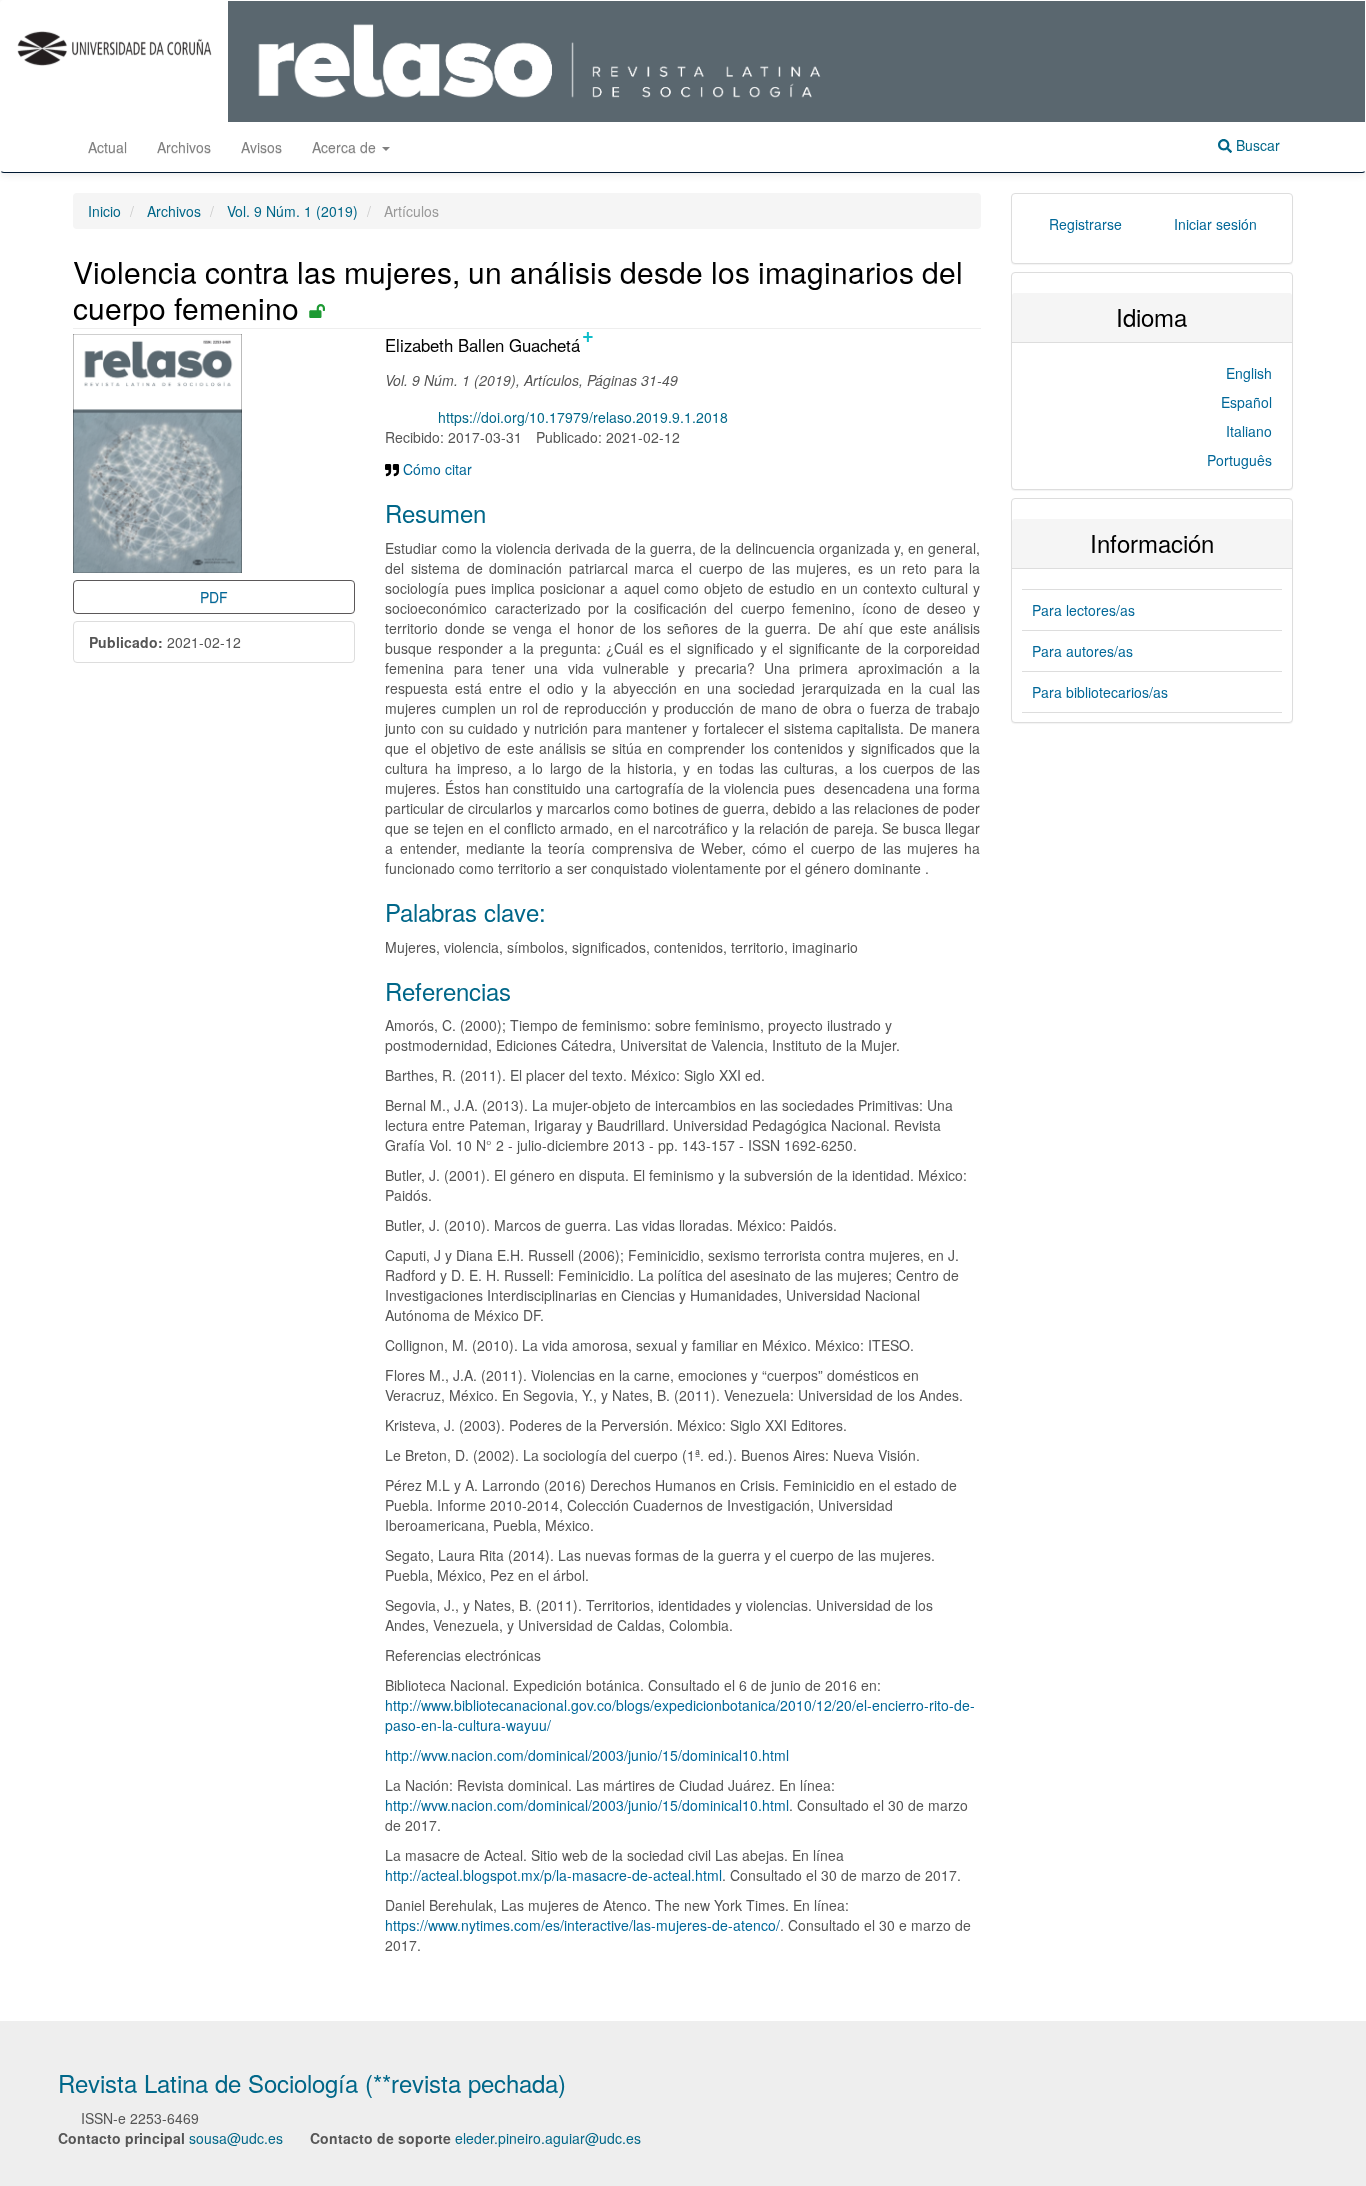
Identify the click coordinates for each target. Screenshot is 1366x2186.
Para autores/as (1082, 651)
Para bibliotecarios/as (1100, 692)
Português (1239, 460)
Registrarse (1085, 224)
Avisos (261, 147)
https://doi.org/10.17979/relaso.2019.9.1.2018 (583, 417)
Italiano (1249, 431)
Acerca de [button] (346, 147)
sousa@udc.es (236, 2138)
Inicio (104, 211)
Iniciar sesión (1215, 224)
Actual (107, 147)
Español (1246, 402)
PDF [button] (214, 597)
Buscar (1256, 145)
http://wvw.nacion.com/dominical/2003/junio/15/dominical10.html (587, 1755)
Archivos (184, 147)
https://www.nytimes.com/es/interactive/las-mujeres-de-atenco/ (582, 1925)
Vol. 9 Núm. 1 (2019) (292, 211)
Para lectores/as (1083, 610)
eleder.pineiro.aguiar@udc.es (548, 2138)
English (1249, 373)
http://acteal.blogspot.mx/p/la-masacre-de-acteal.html (553, 1875)
